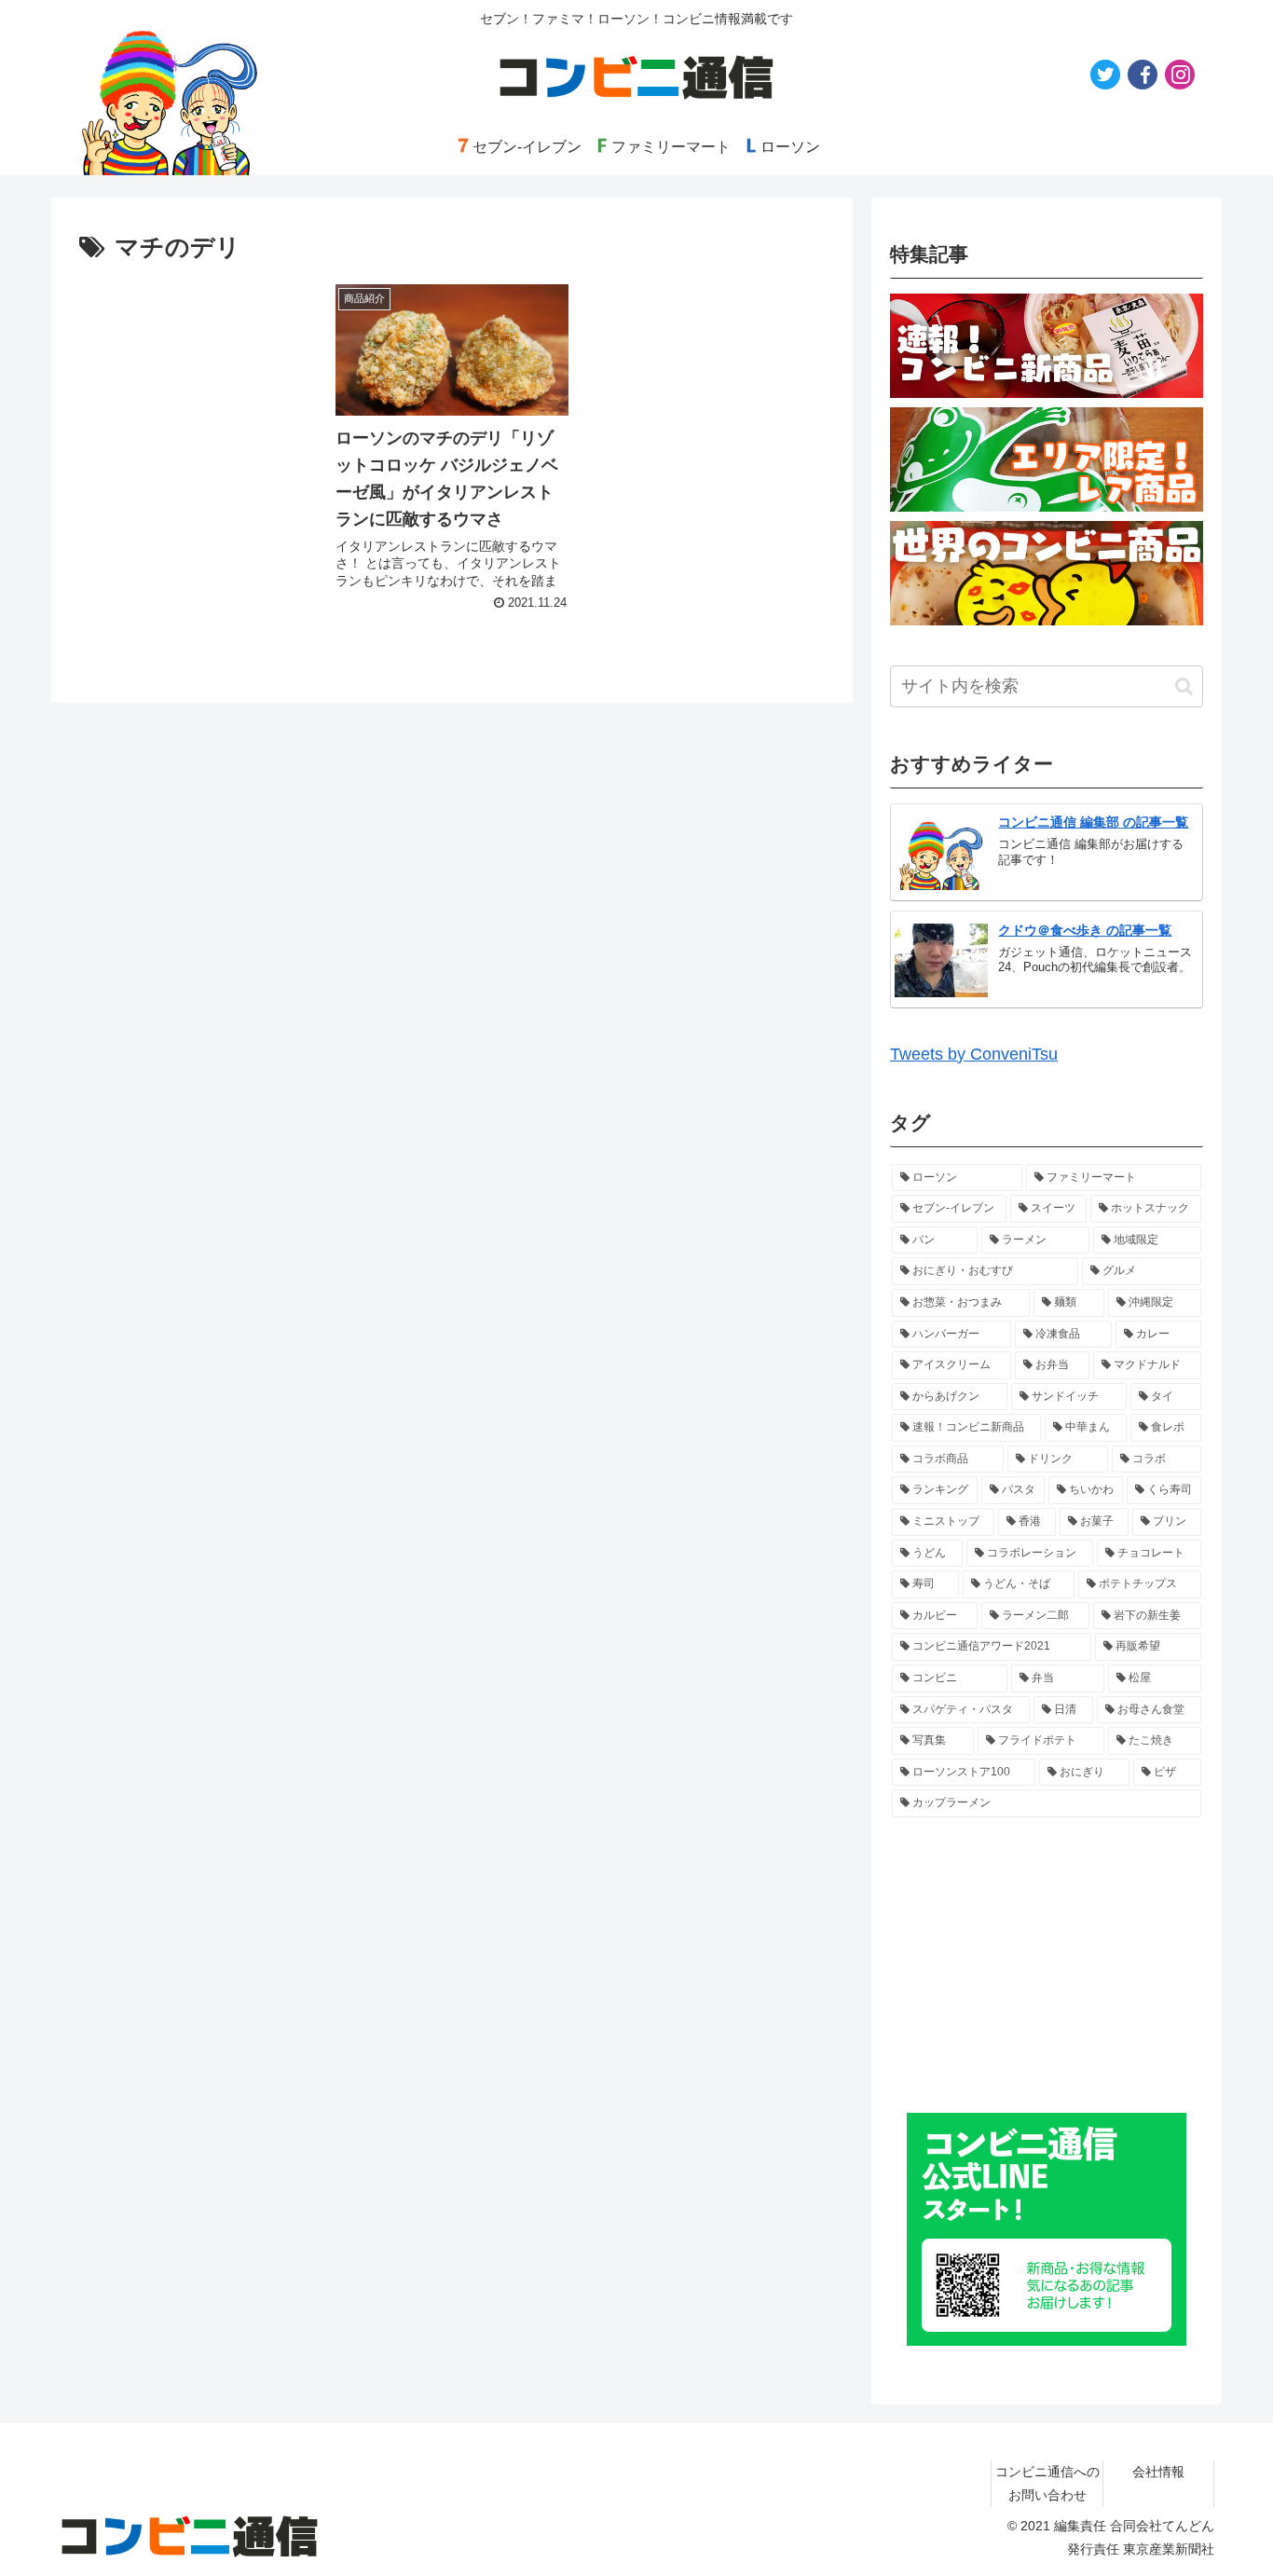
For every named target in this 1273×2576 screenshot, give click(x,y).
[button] (1184, 686)
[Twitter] (1105, 75)
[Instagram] (1180, 75)
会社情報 (1158, 2472)
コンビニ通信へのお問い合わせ (1047, 2483)
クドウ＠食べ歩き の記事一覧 (1085, 930)
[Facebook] (1143, 75)
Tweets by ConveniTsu (974, 1054)
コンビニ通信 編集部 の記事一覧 (1093, 822)
